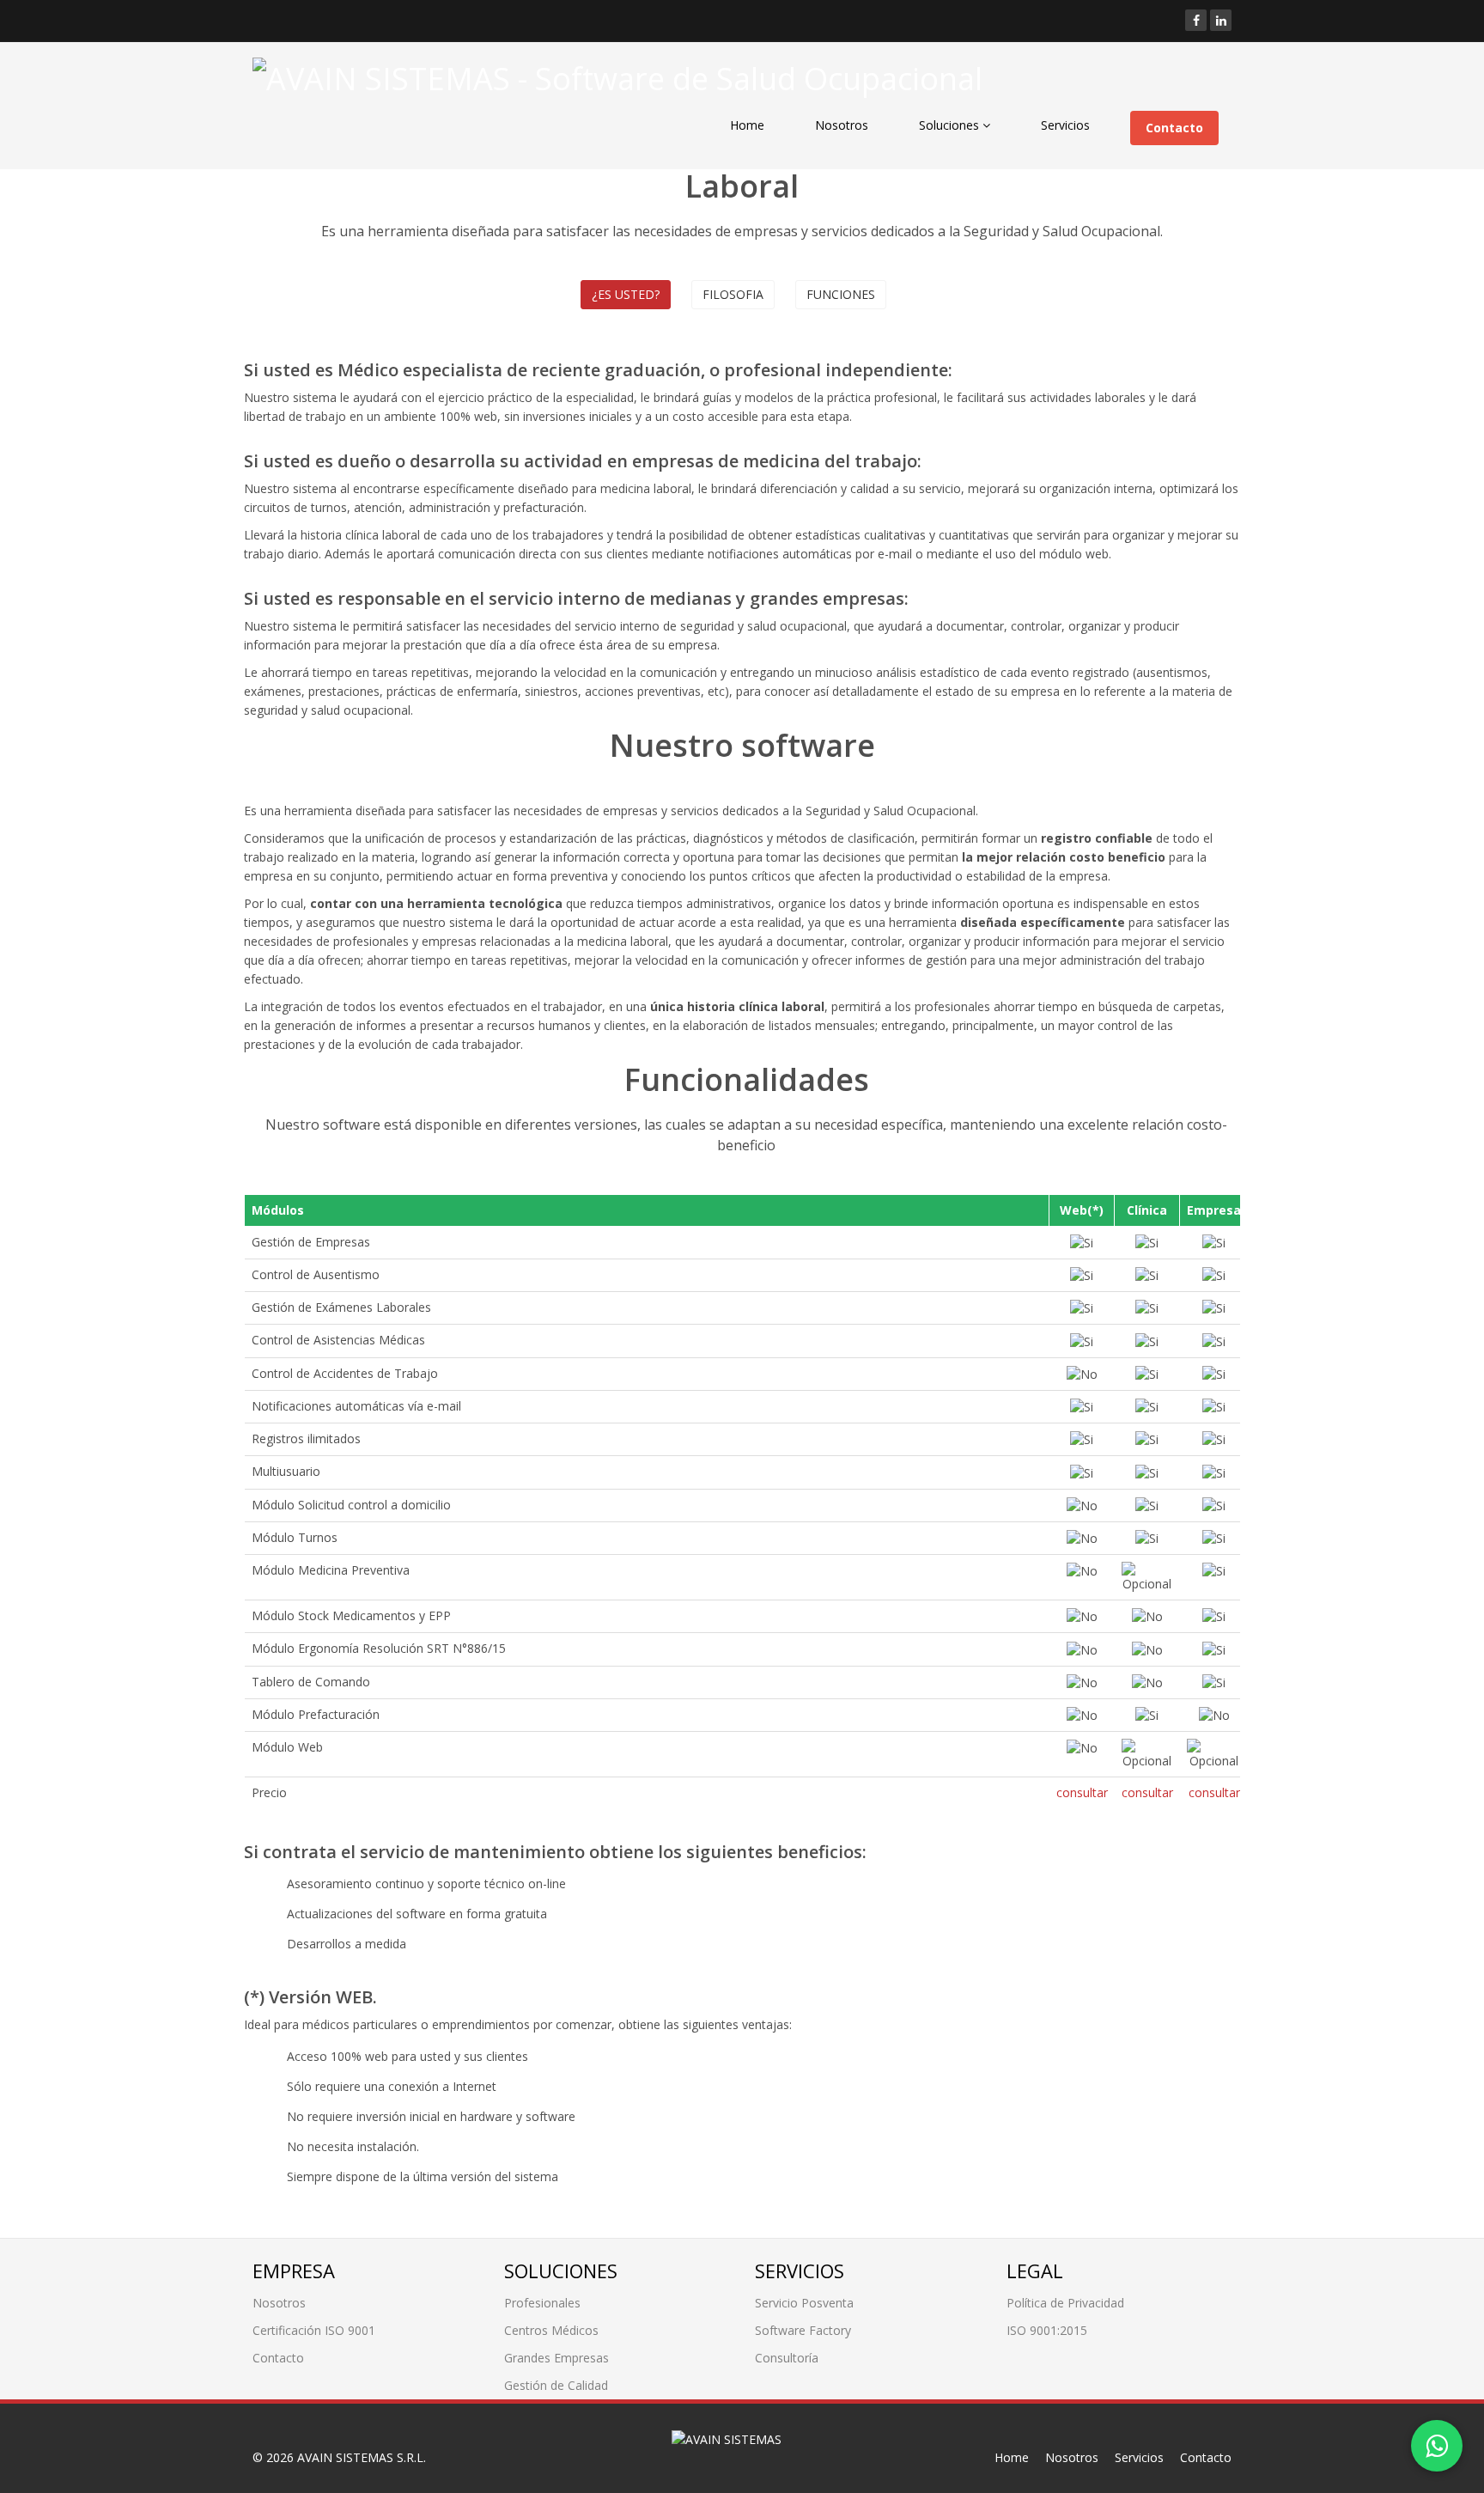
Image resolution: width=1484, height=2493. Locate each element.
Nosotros (842, 125)
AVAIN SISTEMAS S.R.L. (362, 2457)
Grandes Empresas (556, 2358)
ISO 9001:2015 (1047, 2330)
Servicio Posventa (804, 2303)
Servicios (1065, 125)
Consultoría (787, 2358)
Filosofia (733, 294)
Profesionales (542, 2303)
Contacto (1174, 128)
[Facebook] (1196, 20)
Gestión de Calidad (556, 2385)
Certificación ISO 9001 (314, 2330)
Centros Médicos (551, 2330)
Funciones (841, 294)
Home (747, 125)
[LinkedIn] (1221, 20)
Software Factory (803, 2330)
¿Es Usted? (626, 294)
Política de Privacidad (1065, 2303)
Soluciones (951, 125)
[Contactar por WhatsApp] (1437, 2446)
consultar (1082, 1792)
